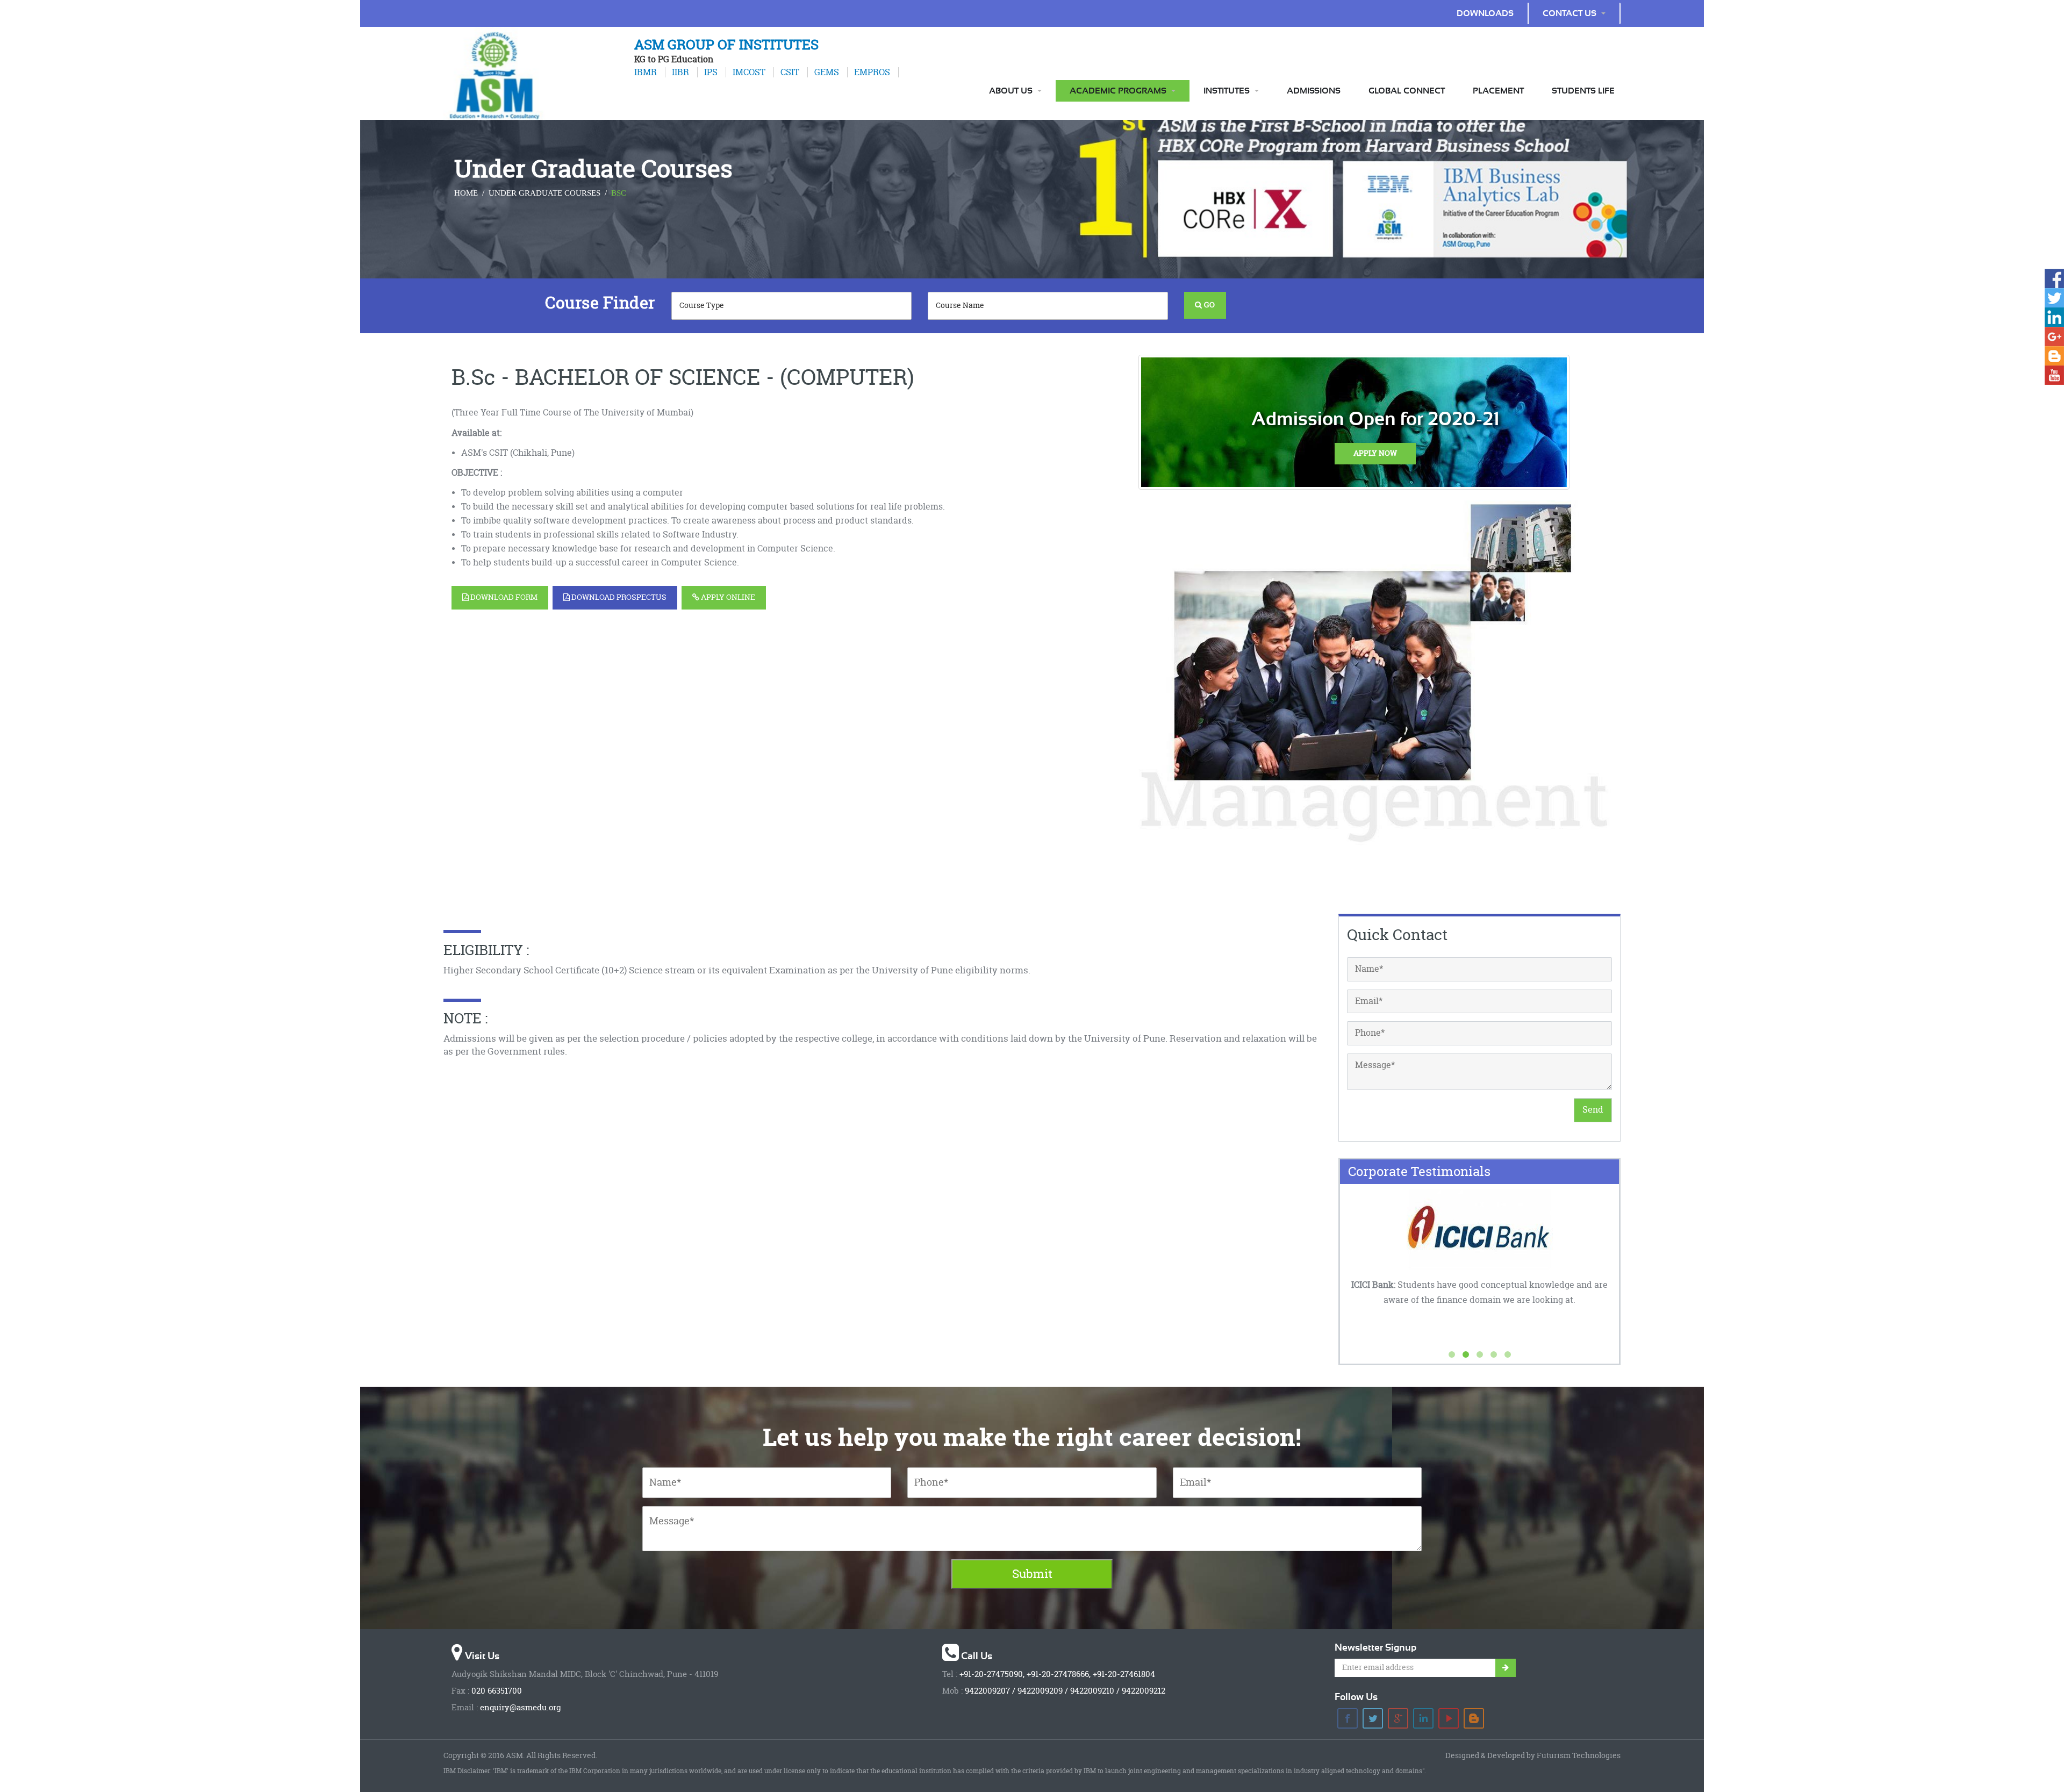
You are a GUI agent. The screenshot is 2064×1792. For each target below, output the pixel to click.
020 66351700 (497, 1691)
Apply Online (727, 597)
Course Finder (600, 303)
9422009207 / (990, 1691)
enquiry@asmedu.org (520, 1708)
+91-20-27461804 (1124, 1674)
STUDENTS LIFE (1583, 91)
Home (466, 193)
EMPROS (870, 72)
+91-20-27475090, (992, 1674)
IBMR (646, 72)
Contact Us (1569, 13)
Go (1208, 305)
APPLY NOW (1375, 453)
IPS (709, 72)
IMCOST (747, 72)
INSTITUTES (1227, 91)
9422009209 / (1043, 1691)
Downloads (1485, 13)
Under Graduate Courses (544, 193)
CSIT (788, 72)
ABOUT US (1011, 91)
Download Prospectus (618, 597)
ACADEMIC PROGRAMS (1118, 91)
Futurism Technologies (1579, 1756)
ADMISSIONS (1314, 91)
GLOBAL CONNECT (1407, 91)
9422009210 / (1095, 1691)
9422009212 (1144, 1691)
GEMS (825, 72)
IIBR (678, 72)
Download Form (503, 597)
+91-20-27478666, (1059, 1674)
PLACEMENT (1498, 91)
